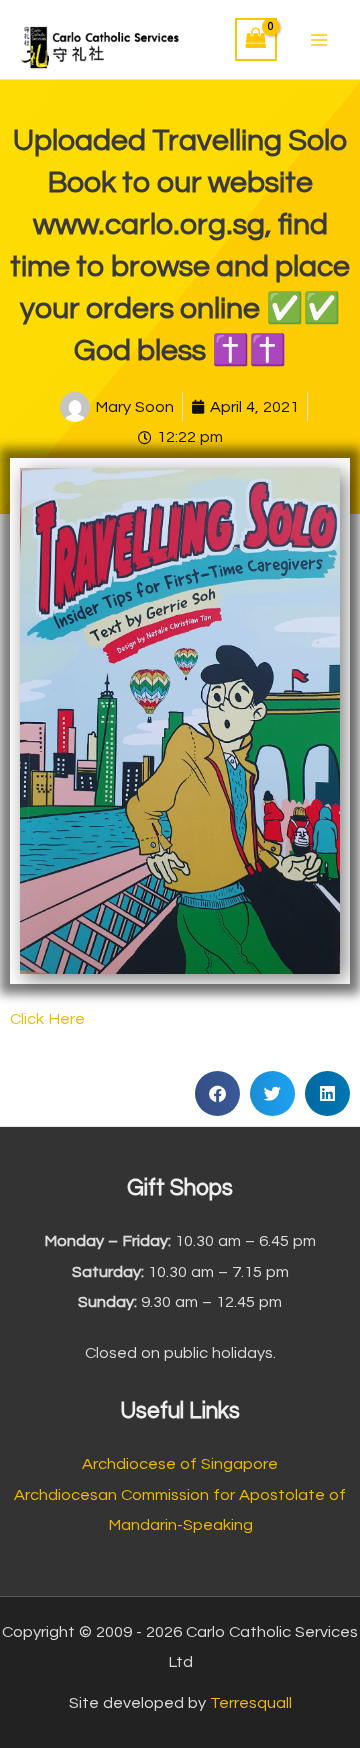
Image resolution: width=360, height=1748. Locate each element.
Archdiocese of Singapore (180, 1464)
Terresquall (251, 1703)
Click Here (47, 1019)
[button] (217, 1093)
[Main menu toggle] (318, 39)
